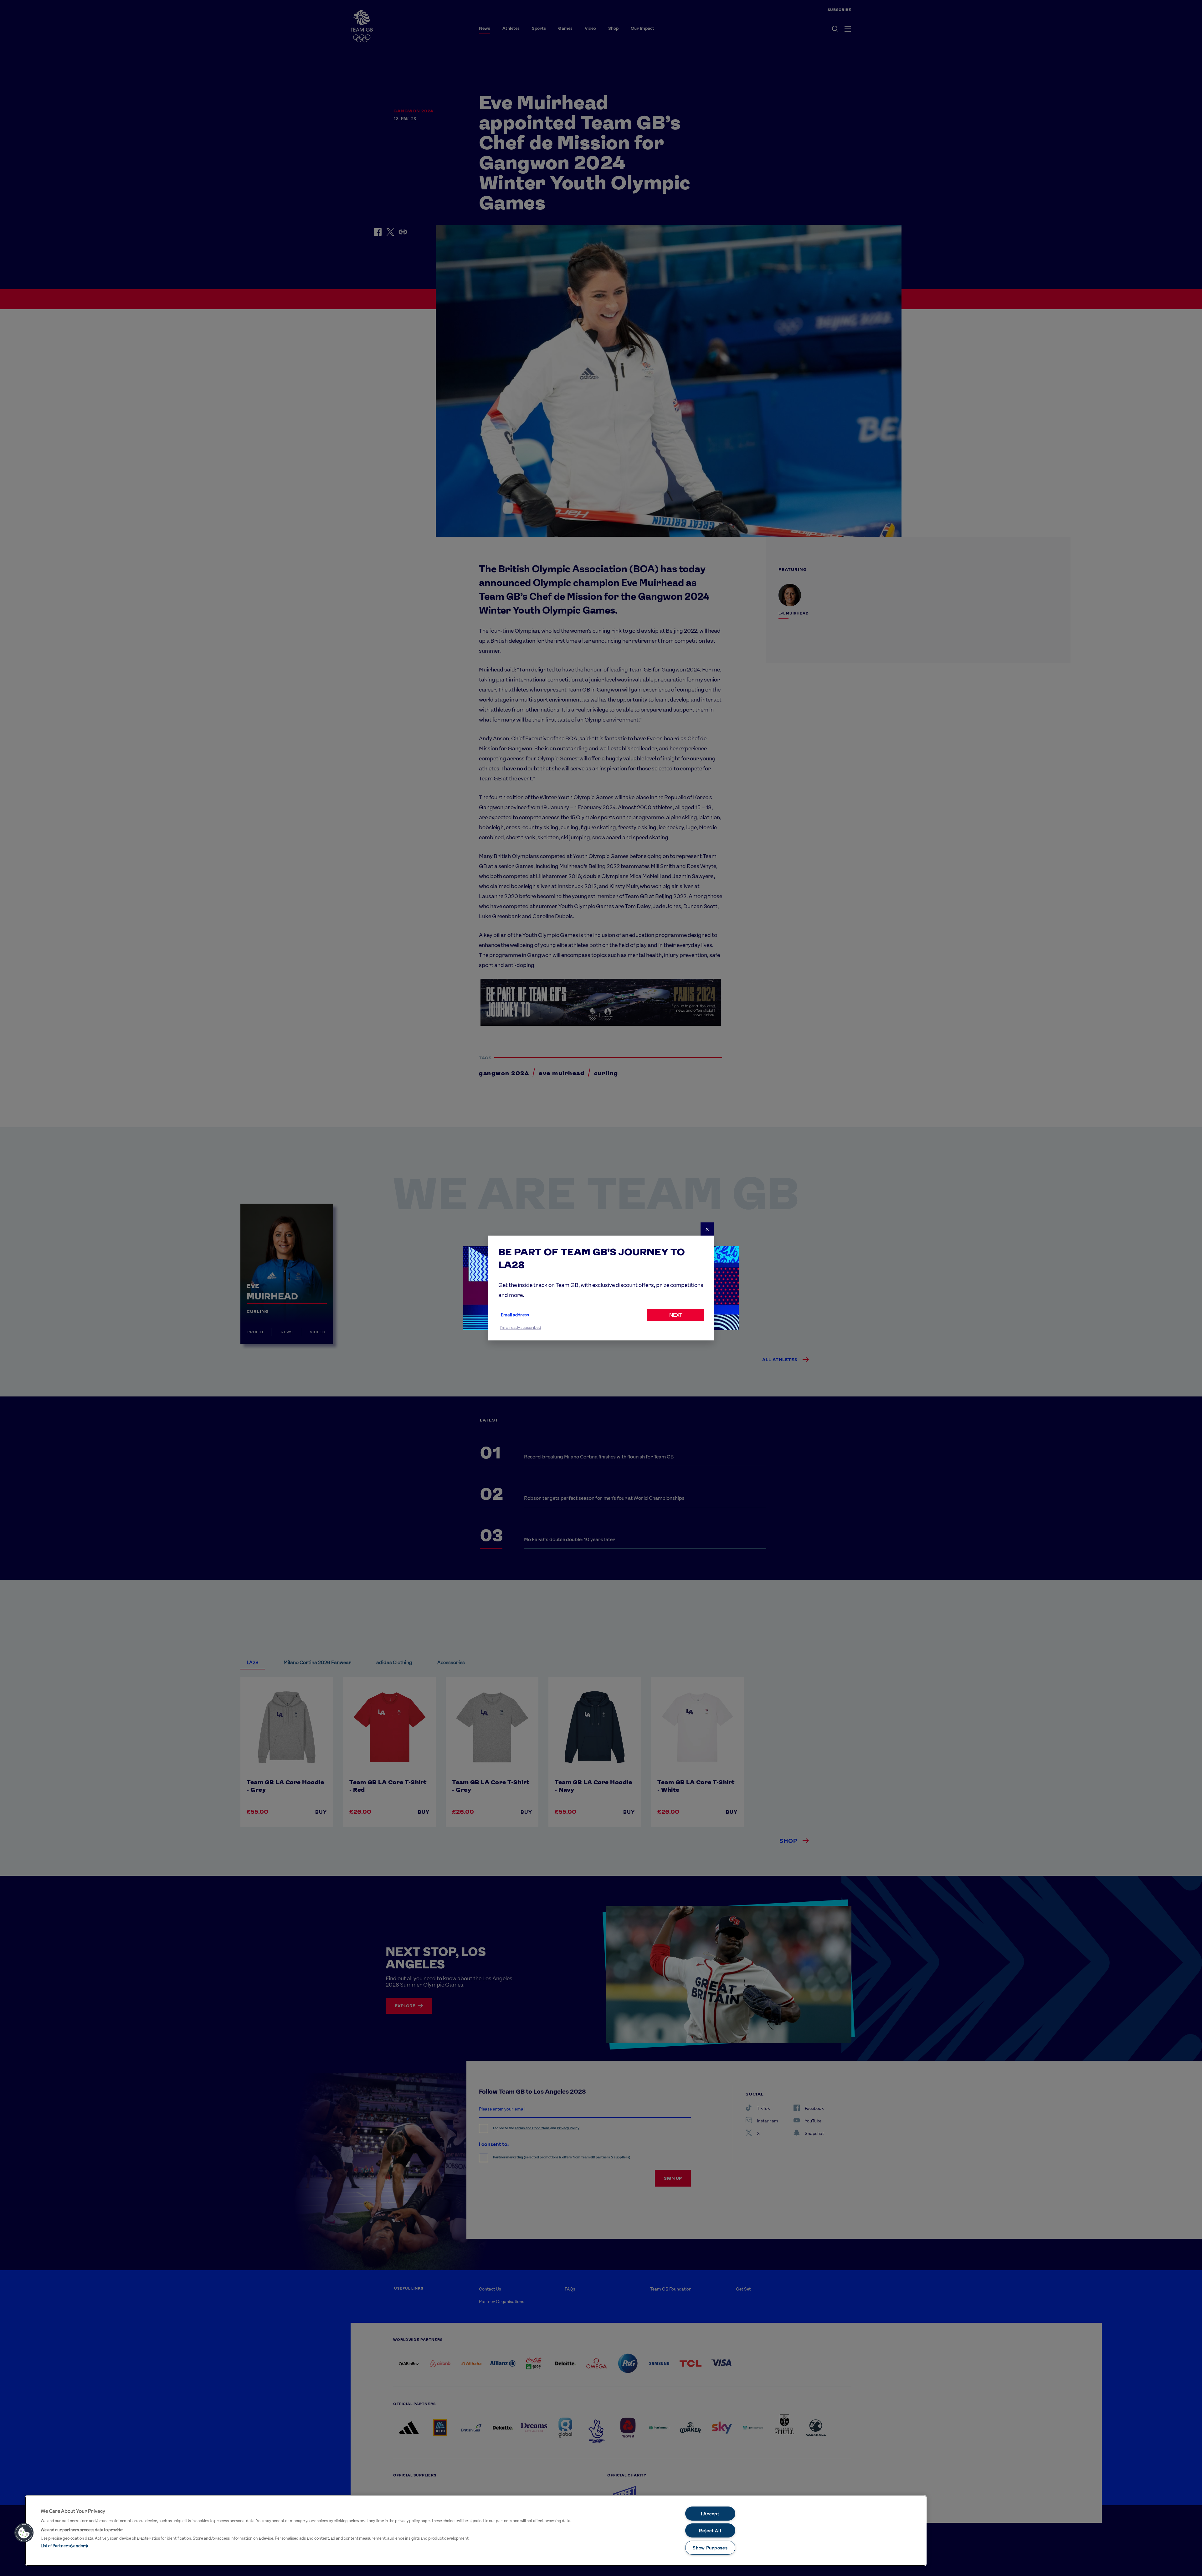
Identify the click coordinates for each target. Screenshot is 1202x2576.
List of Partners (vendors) (64, 2546)
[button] (24, 2533)
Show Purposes (710, 2548)
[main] (476, 2531)
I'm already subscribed (521, 1327)
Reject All (710, 2530)
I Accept (710, 2514)
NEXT (676, 1315)
